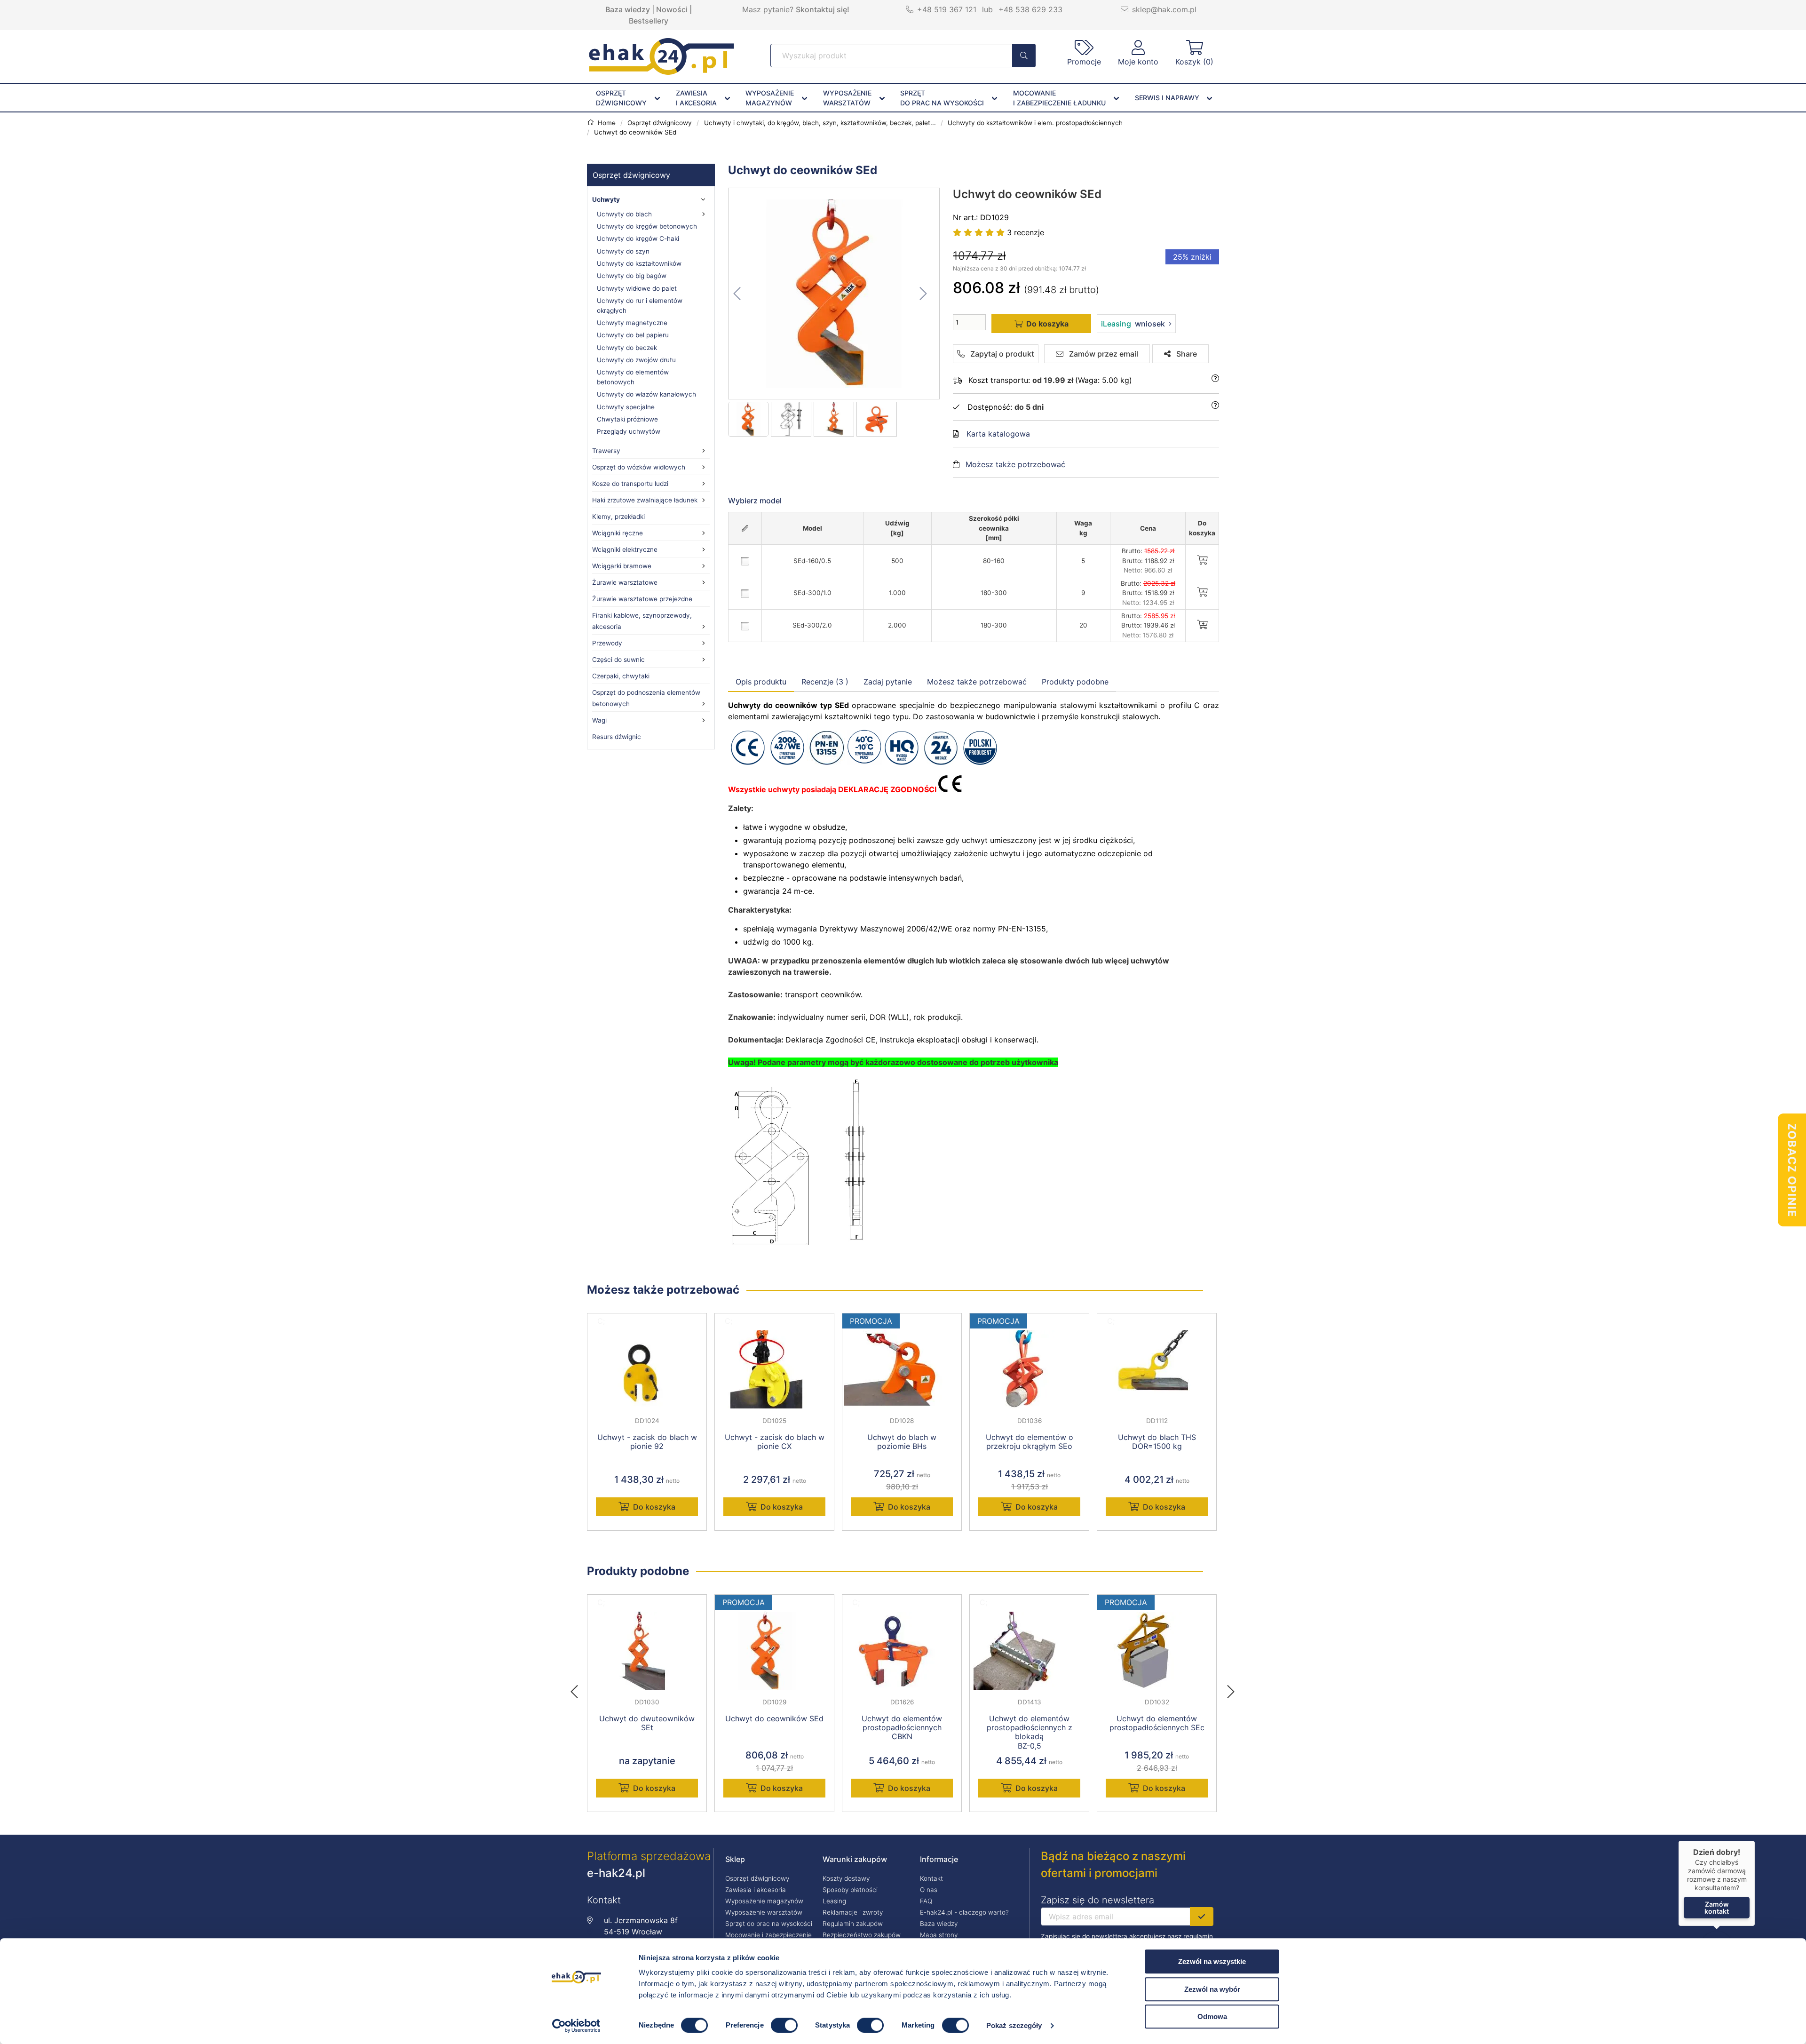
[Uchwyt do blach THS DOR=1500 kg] (1157, 1369)
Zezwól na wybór (1212, 1989)
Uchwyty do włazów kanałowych (646, 394)
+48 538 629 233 (1030, 9)
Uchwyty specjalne (626, 407)
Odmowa (1212, 2016)
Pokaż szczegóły (1014, 2025)
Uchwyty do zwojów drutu (636, 360)
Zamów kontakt (1717, 1908)
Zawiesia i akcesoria (756, 1890)
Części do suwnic (618, 660)
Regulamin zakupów (853, 1924)
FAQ (926, 1901)
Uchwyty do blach (624, 214)
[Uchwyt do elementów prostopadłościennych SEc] (1157, 1651)
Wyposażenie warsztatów (764, 1912)
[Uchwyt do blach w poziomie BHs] (902, 1369)
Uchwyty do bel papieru (633, 335)
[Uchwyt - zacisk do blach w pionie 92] (647, 1369)
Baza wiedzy (628, 9)
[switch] (784, 2025)
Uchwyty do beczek (627, 348)
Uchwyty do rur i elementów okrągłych (640, 305)
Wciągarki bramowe (622, 566)
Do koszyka (654, 1507)
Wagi (599, 720)
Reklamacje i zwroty (853, 1912)
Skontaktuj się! (823, 9)
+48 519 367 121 (947, 9)
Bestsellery (649, 21)
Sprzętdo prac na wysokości (942, 98)
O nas (929, 1890)
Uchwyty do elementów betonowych (633, 377)
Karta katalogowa (998, 434)
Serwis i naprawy (1167, 98)
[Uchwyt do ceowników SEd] (834, 294)
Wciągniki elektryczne (625, 549)
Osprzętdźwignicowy (621, 98)
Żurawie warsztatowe (625, 582)
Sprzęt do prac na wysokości (769, 1924)
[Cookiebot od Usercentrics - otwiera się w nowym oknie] (576, 2026)
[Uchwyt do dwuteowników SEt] (647, 1651)
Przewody (607, 643)
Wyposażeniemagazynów (770, 98)
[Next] (1231, 1689)
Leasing (834, 1901)
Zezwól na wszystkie (1212, 1961)
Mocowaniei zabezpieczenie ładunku (1059, 98)
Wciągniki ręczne (618, 533)
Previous (579, 1689)
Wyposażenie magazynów (764, 1901)
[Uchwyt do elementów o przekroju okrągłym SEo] (1029, 1369)
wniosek (1133, 324)
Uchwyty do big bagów (632, 276)
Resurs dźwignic (617, 737)
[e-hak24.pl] (662, 72)
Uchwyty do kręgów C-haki (638, 239)
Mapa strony (939, 1935)
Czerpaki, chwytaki (621, 676)
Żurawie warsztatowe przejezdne (642, 599)
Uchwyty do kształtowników (639, 263)
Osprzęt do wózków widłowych (639, 467)
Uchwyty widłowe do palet (637, 288)
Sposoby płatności (850, 1890)
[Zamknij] (1755, 1841)
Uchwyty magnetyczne (632, 323)
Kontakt (931, 1878)
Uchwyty (606, 199)
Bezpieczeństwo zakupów (862, 1935)
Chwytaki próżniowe (627, 419)
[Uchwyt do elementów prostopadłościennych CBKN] (902, 1651)
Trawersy (606, 451)
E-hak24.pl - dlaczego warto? (964, 1912)
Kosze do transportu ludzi (630, 484)
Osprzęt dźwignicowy (631, 175)
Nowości (672, 9)
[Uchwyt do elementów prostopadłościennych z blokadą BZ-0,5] (1029, 1651)
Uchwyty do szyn (623, 251)
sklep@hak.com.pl (1164, 9)
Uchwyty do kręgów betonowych (647, 226)
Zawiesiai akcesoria (696, 98)
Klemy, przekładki (618, 517)
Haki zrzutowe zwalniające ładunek (645, 500)
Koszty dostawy (846, 1878)
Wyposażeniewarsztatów (847, 98)
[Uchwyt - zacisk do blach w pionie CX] (774, 1369)
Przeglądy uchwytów (629, 431)
